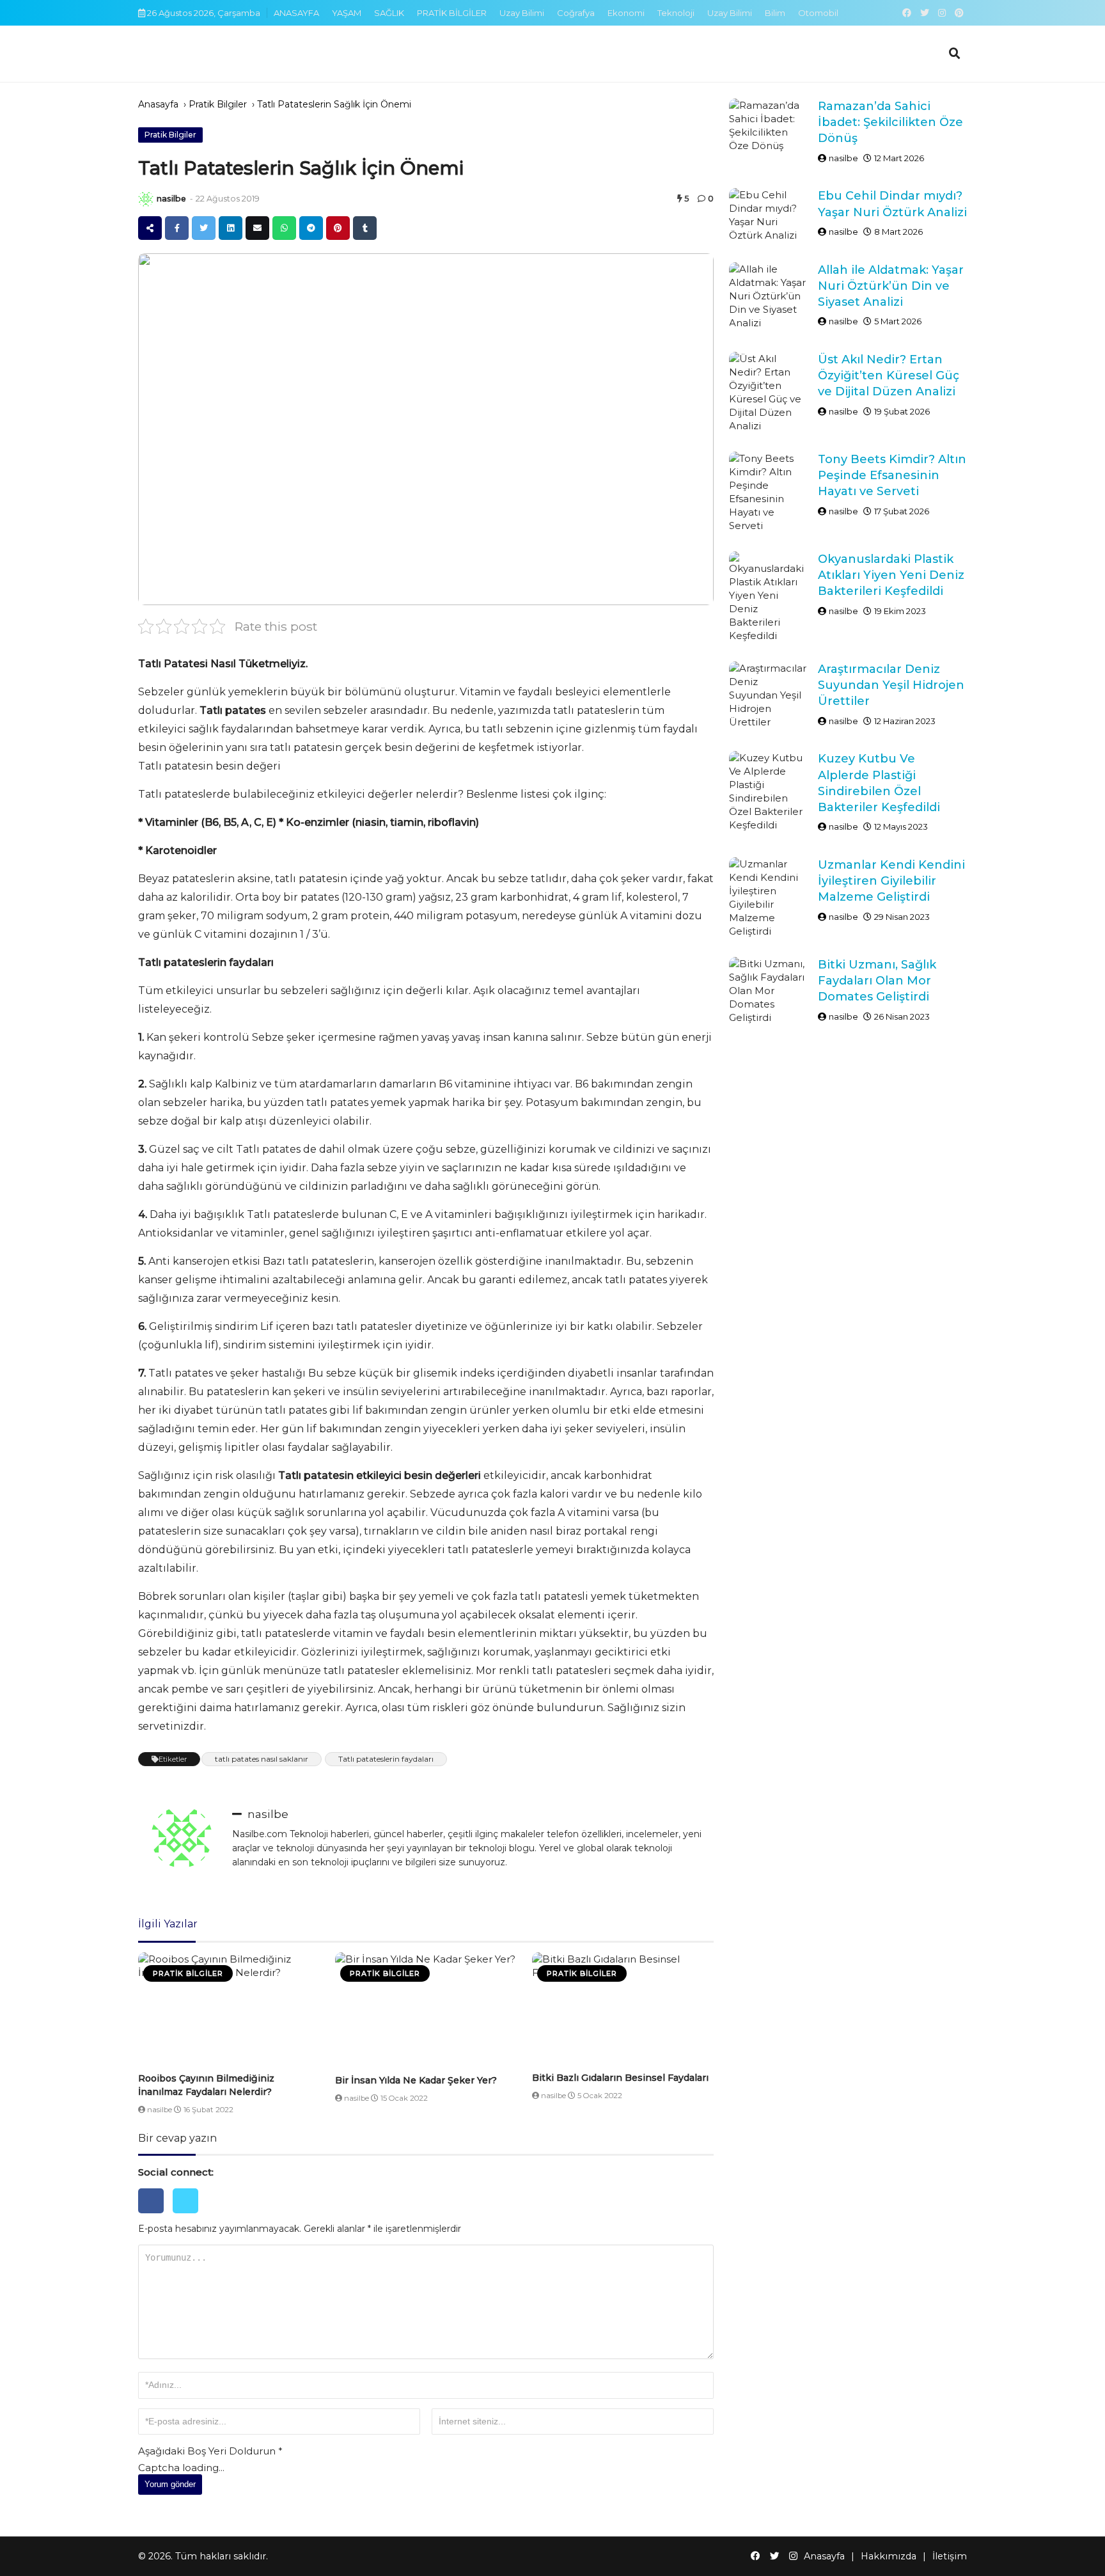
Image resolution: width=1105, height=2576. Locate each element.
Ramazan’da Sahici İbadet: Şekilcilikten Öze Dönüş (890, 122)
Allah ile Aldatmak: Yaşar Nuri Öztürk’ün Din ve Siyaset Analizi (891, 286)
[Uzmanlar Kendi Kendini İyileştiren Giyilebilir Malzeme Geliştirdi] (769, 897)
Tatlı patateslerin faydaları (386, 1759)
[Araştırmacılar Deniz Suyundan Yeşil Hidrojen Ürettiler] (769, 695)
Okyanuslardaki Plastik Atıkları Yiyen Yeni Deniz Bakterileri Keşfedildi (891, 575)
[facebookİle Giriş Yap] (155, 2216)
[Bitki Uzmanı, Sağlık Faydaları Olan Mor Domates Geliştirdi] (769, 991)
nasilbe (171, 199)
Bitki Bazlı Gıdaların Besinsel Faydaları (620, 2078)
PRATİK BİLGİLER (452, 13)
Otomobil (818, 13)
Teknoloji (676, 13)
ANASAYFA (296, 13)
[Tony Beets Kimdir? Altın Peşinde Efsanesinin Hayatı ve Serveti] (769, 492)
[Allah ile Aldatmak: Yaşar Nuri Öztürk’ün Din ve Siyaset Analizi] (769, 296)
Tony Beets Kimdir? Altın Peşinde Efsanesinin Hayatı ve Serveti (892, 475)
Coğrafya (576, 13)
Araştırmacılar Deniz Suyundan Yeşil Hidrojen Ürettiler (891, 685)
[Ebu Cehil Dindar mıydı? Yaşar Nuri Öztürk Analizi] (769, 215)
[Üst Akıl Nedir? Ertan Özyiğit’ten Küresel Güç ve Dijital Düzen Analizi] (769, 392)
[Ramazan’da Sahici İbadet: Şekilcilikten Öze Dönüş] (769, 125)
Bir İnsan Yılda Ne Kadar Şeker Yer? (416, 2080)
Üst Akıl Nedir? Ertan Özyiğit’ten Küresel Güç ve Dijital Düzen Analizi (889, 375)
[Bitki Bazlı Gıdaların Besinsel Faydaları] (623, 2010)
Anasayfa (158, 104)
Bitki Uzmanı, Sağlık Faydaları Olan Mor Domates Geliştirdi (877, 981)
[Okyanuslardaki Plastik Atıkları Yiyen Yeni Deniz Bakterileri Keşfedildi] (769, 597)
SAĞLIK (389, 13)
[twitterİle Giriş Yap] (189, 2216)
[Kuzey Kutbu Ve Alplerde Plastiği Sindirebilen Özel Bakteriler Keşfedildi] (769, 791)
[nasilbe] (146, 199)
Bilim (775, 13)
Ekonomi (626, 13)
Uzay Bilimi (522, 13)
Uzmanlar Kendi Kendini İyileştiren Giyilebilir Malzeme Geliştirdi (891, 881)
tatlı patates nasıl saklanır (262, 1759)
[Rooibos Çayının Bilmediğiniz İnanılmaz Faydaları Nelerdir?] (229, 2010)
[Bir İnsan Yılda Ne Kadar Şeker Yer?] (426, 2011)
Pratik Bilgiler (218, 104)
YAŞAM (347, 13)
